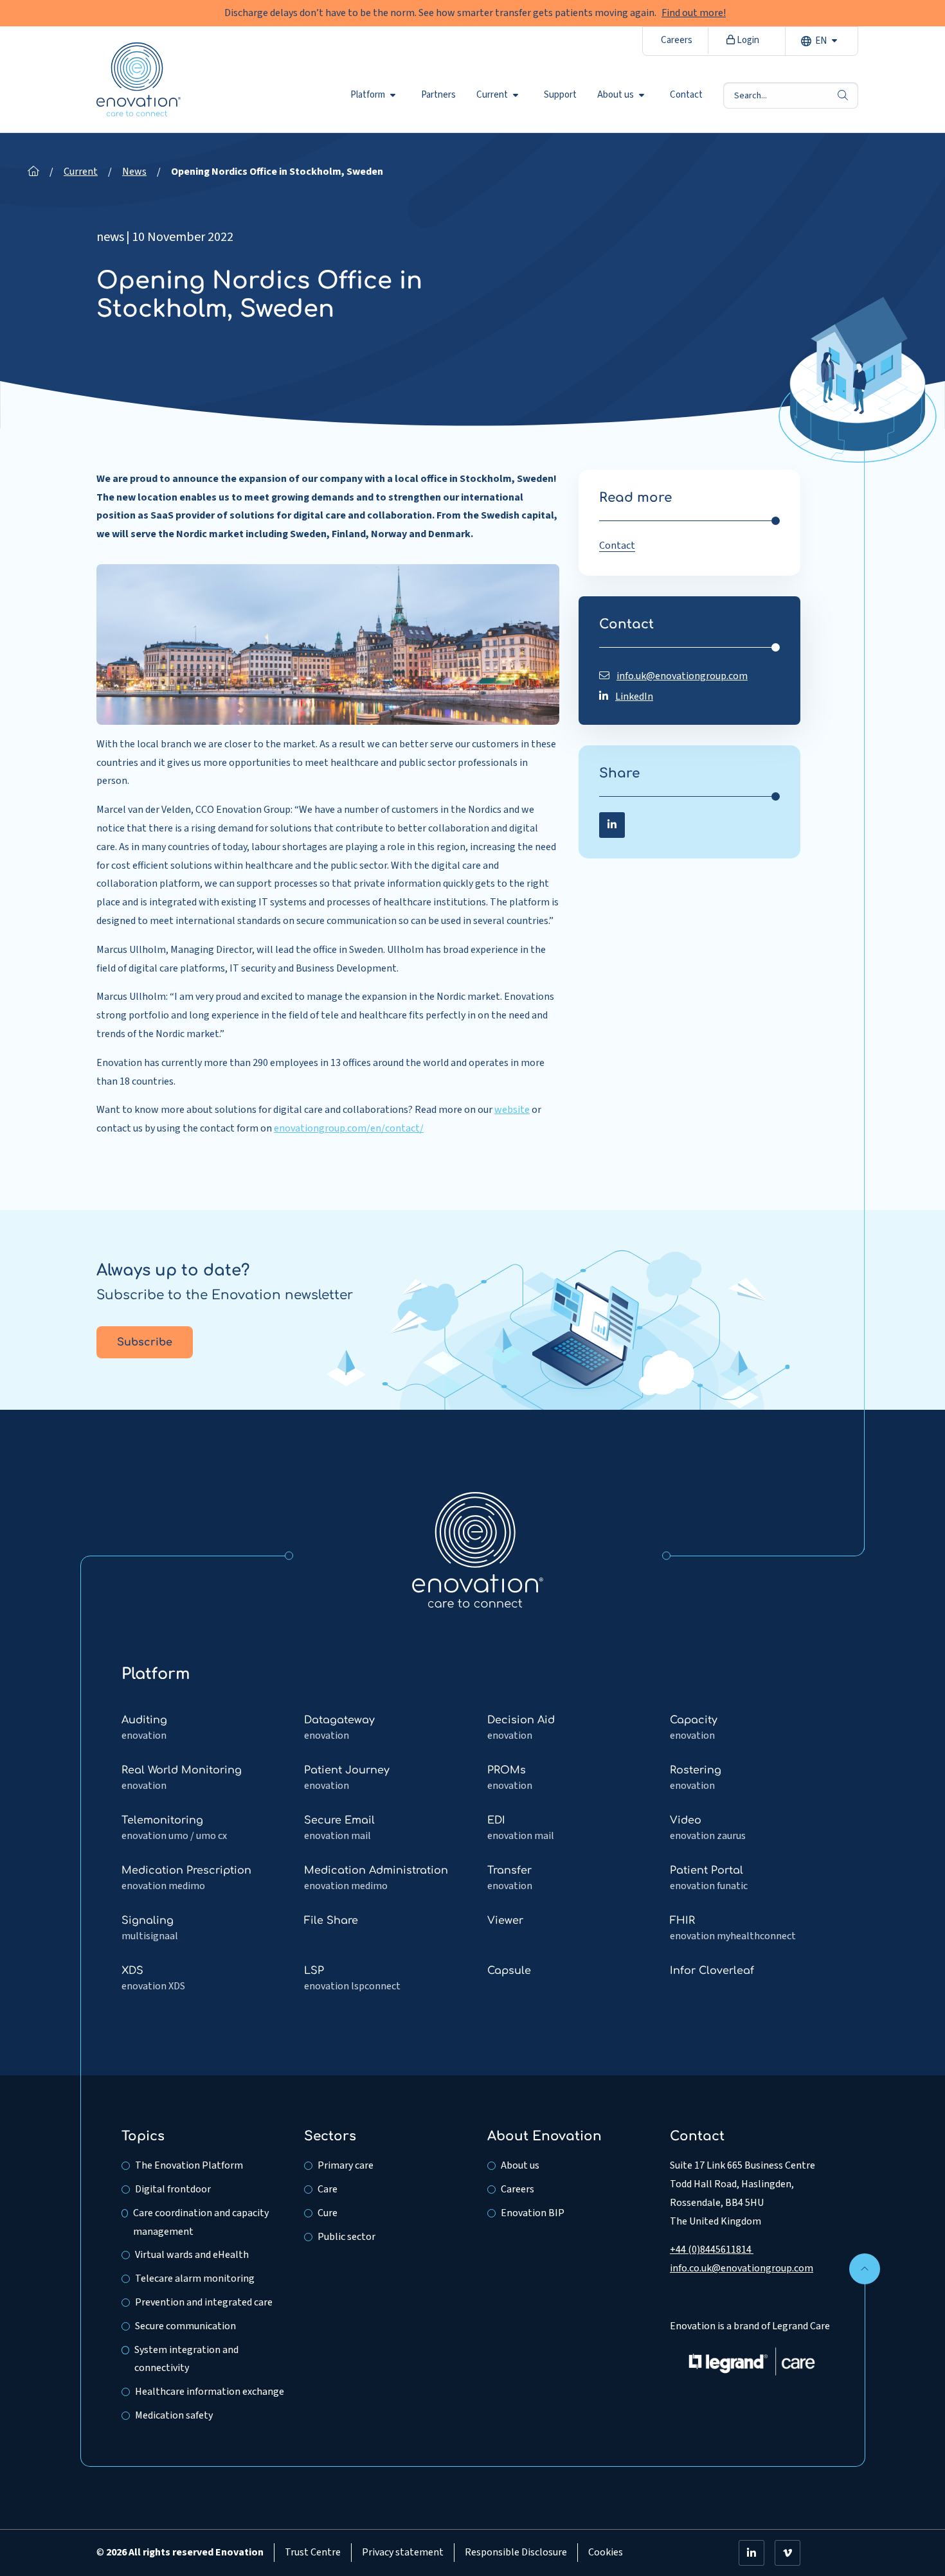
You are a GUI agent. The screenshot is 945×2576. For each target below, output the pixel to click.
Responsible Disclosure (516, 2552)
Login (747, 40)
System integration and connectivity (186, 2359)
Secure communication (185, 2326)
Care (328, 2189)
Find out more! (694, 13)
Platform (368, 95)
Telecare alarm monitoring (195, 2278)
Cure (328, 2213)
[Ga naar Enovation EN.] (33, 172)
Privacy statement (403, 2552)
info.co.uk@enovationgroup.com (742, 2268)
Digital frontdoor (173, 2189)
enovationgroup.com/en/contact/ (349, 1128)
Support (560, 95)
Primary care (346, 2165)
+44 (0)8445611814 (712, 2250)
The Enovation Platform (189, 2165)
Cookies (606, 2552)
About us (616, 95)
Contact (686, 95)
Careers (677, 40)
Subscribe (145, 1342)
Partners (438, 95)
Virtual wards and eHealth (192, 2255)
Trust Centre (313, 2552)
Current (492, 95)
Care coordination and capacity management (201, 2222)
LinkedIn (634, 697)
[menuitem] (375, 95)
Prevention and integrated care (204, 2302)
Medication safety (174, 2415)
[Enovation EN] (478, 1549)
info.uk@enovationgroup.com (682, 676)
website (512, 1110)
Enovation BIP (533, 2213)
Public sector (346, 2237)
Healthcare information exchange (210, 2392)
